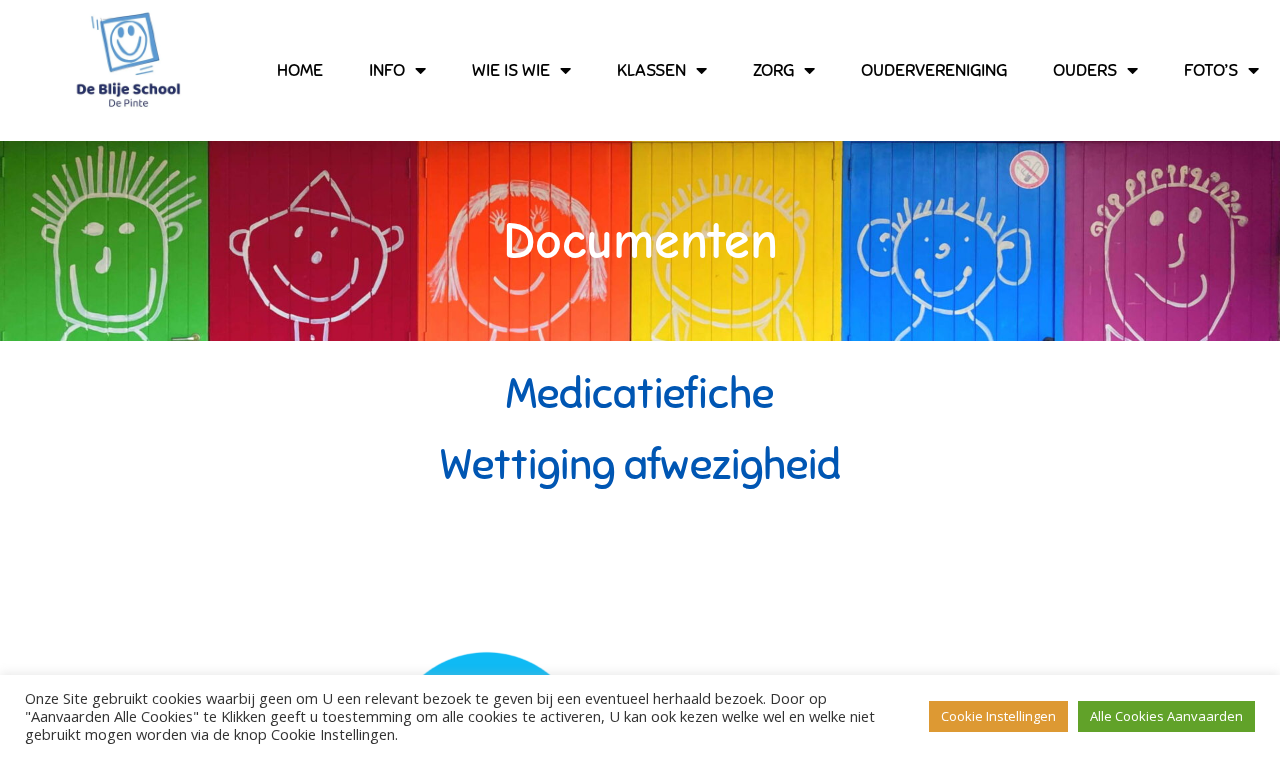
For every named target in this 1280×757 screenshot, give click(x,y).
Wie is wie (511, 70)
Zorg (773, 70)
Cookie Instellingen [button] (998, 716)
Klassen (651, 70)
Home (300, 70)
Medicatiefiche (640, 394)
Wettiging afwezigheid (640, 465)
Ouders (1085, 70)
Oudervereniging (934, 70)
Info (387, 70)
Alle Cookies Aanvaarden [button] (1166, 716)
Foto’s (1211, 70)
